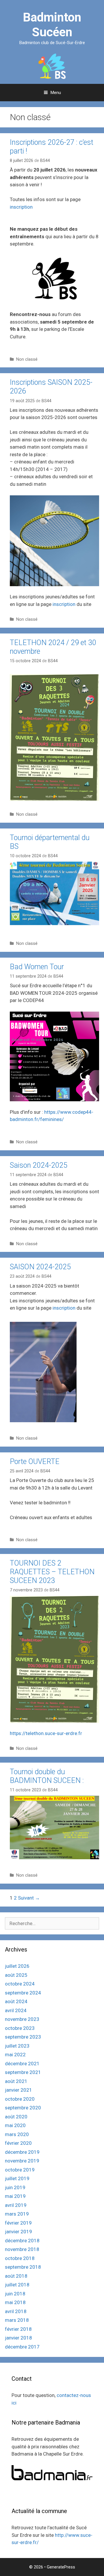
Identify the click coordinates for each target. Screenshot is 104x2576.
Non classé (27, 359)
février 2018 (18, 2329)
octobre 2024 (20, 1984)
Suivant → (29, 1898)
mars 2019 (17, 2214)
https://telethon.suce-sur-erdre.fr (46, 1733)
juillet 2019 (17, 2178)
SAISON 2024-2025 (40, 1267)
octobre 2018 (20, 2258)
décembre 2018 (22, 2241)
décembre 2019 (22, 2152)
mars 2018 (17, 2320)
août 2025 (16, 1975)
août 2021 (16, 2081)
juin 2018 (15, 2294)
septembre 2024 (23, 1993)
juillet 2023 (17, 2046)
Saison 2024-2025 (39, 1165)
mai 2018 (15, 2302)
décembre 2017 (22, 2347)
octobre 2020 (20, 2099)
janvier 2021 (18, 2090)
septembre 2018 (23, 2267)
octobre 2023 (20, 2028)
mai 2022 (15, 2055)
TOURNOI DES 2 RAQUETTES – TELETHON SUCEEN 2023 (52, 1572)
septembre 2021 (23, 2072)
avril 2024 (16, 2010)
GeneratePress (61, 2567)
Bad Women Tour (37, 967)
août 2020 (16, 2117)
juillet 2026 (17, 1966)
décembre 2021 (22, 2064)
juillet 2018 (17, 2285)
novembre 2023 (22, 2019)
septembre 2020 (23, 2108)
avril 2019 (16, 2205)
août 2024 (16, 2001)
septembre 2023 (23, 2037)
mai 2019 (15, 2196)
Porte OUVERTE (35, 1462)
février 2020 (18, 2143)
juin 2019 (15, 2187)
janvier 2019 (18, 2232)
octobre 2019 (20, 2170)
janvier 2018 (18, 2338)
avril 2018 (16, 2311)
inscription (21, 207)
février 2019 (18, 2223)
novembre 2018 (22, 2249)
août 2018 (16, 2276)
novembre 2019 (22, 2161)
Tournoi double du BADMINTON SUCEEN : (47, 1776)
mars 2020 (17, 2134)
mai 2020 (15, 2125)
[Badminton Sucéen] (52, 66)
